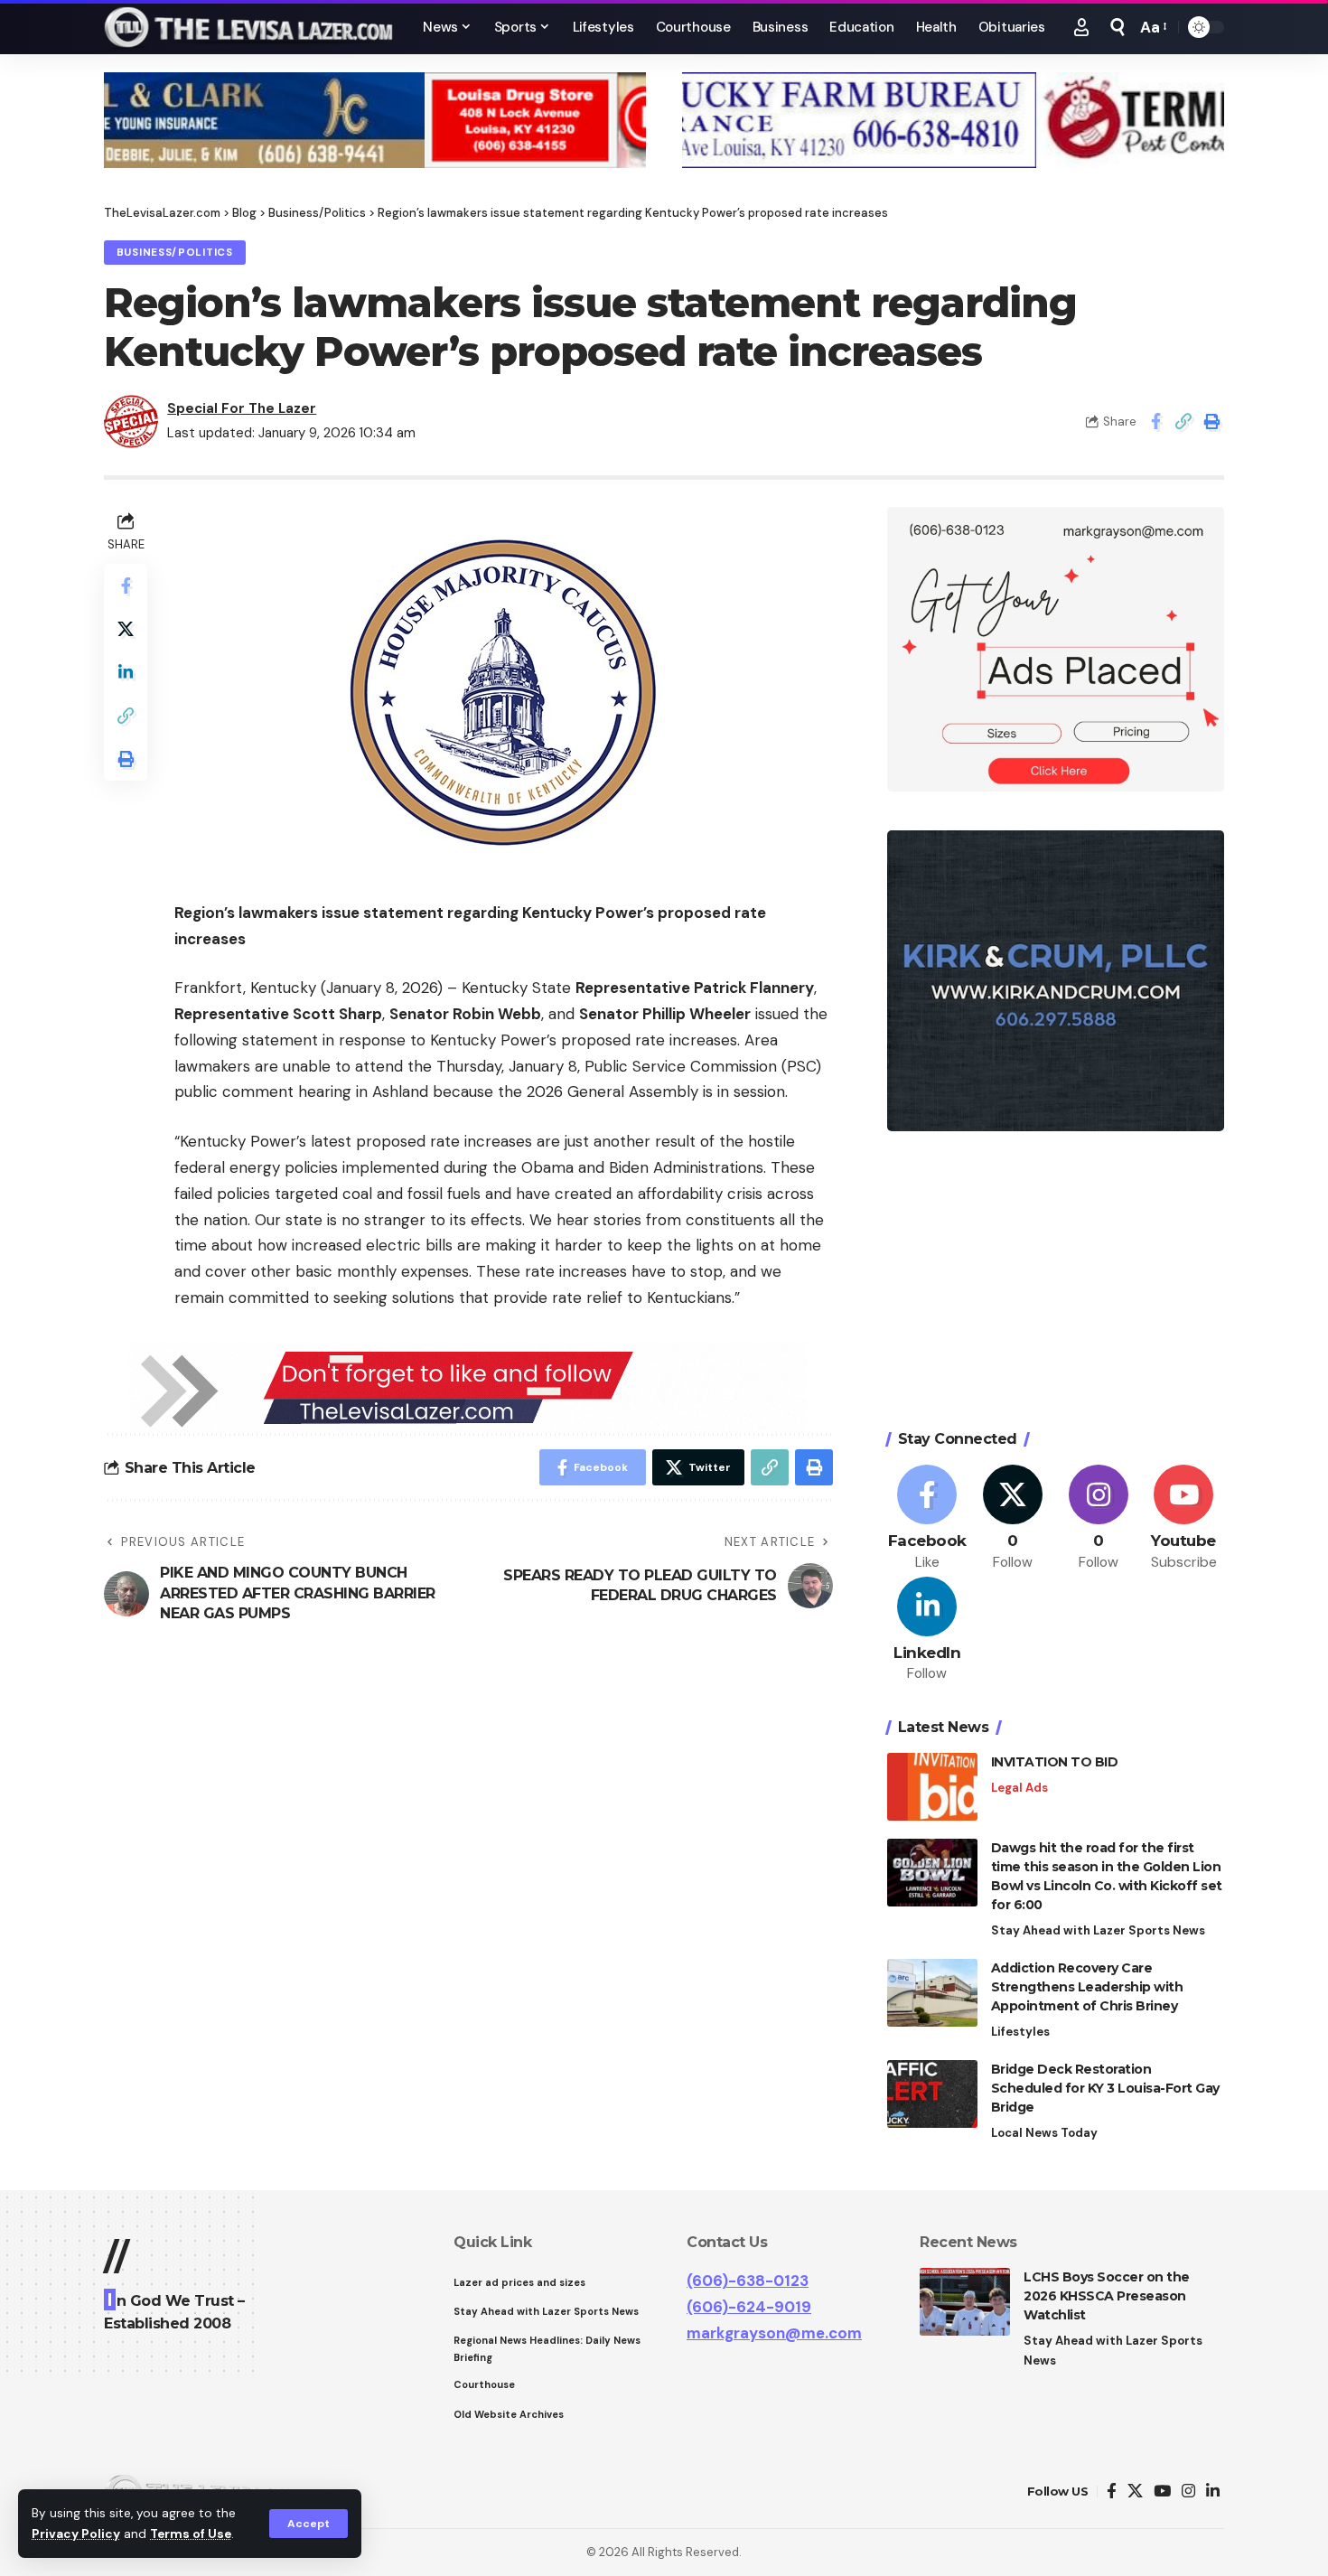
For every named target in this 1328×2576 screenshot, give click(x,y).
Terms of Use (191, 2534)
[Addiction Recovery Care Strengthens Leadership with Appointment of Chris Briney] (932, 1993)
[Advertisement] (1056, 1283)
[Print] (1211, 421)
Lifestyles (1020, 2032)
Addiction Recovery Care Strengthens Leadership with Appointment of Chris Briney (1087, 1987)
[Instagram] (1099, 1518)
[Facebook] (928, 1518)
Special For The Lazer (242, 408)
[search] (1118, 27)
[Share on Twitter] (126, 629)
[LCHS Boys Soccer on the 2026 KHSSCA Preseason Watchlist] (965, 2302)
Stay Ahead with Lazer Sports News (1098, 1930)
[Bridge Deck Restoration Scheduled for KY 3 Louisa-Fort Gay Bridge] (932, 2094)
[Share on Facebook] (1155, 421)
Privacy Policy (76, 2534)
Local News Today (1044, 2133)
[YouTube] (1162, 2492)
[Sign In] (1081, 27)
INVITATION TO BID (1055, 1762)
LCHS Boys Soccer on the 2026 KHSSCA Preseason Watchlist (1107, 2296)
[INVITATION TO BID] (932, 1787)
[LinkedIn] (928, 1630)
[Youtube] (1183, 1518)
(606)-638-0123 (748, 2281)
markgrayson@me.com (774, 2333)
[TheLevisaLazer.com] (249, 27)
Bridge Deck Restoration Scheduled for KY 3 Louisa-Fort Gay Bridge (1105, 2088)
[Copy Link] (1183, 421)
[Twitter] (1013, 1518)
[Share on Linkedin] (126, 672)
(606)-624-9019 (749, 2307)
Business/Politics (175, 253)
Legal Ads (1019, 1788)
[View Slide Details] (375, 120)
